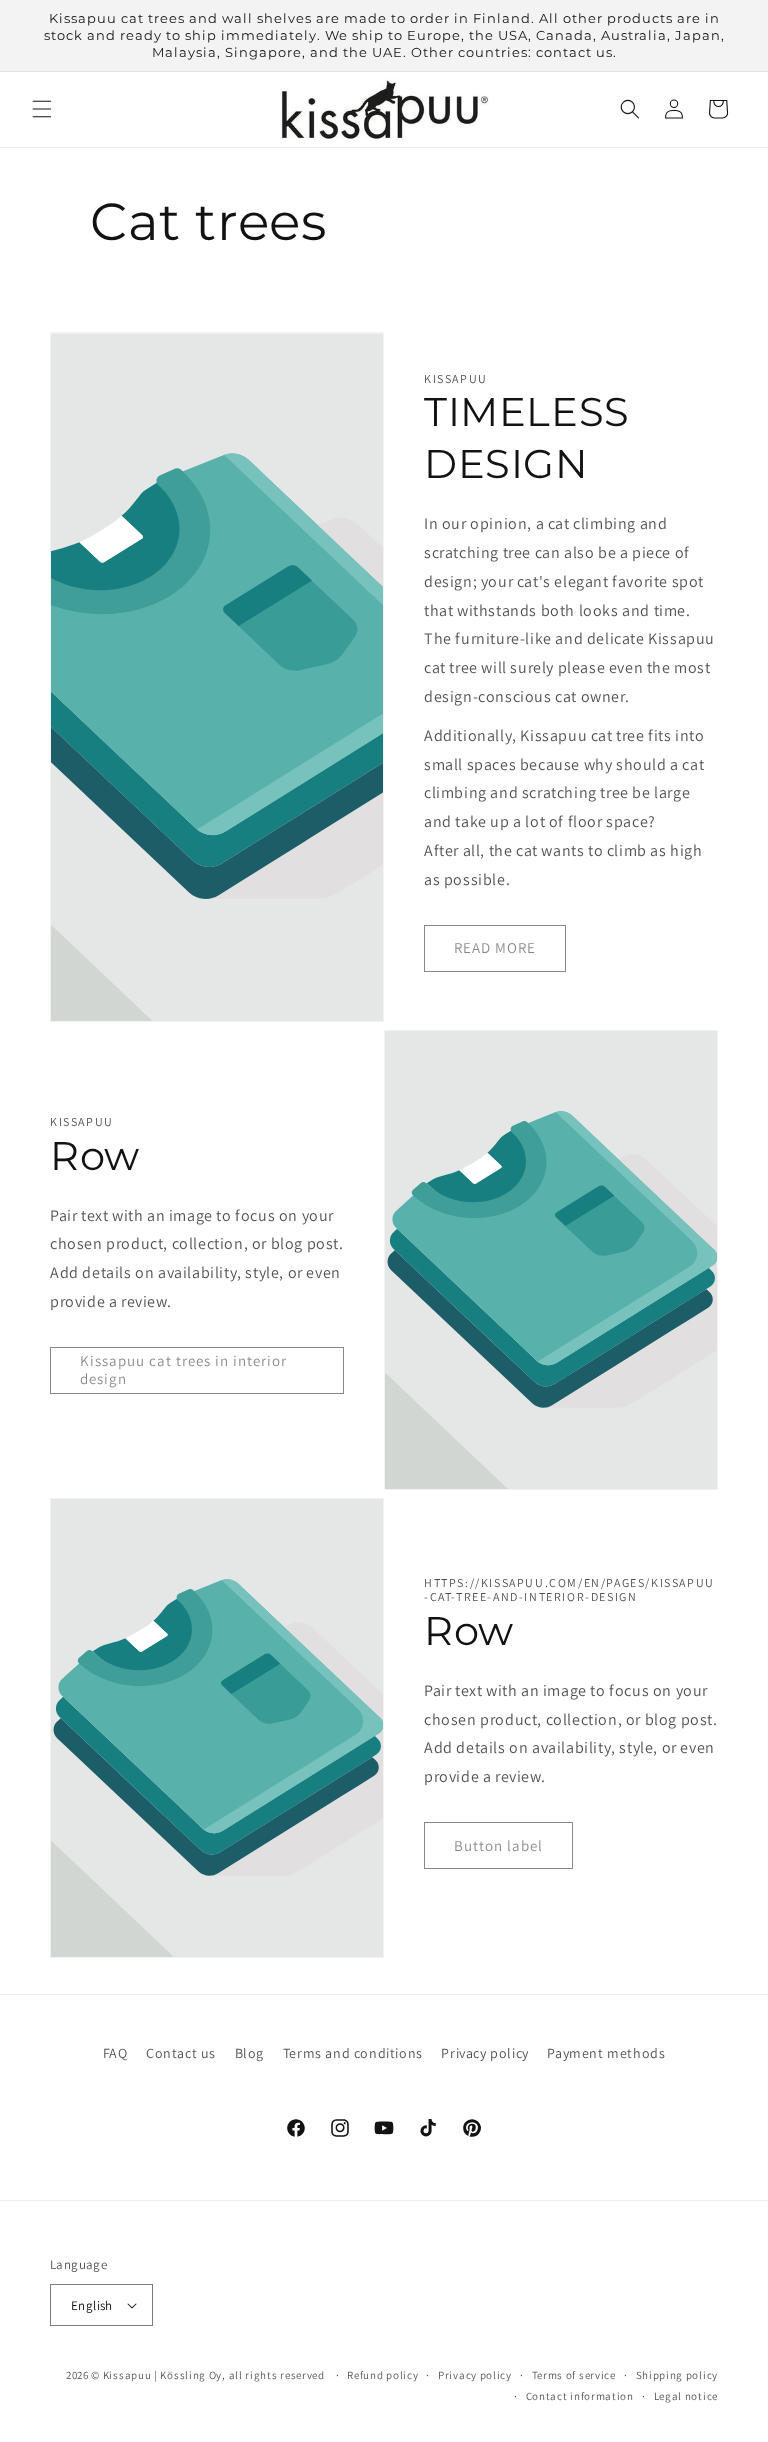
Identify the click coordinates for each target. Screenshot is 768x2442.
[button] (42, 109)
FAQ (115, 2053)
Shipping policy (677, 2375)
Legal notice (686, 2396)
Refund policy (382, 2375)
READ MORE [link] (495, 947)
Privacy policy (484, 2053)
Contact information (580, 2396)
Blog (249, 2053)
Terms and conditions (353, 2053)
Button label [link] (498, 1845)
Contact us (181, 2053)
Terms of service (574, 2375)
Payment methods (606, 2053)
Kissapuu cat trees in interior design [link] (183, 1369)
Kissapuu (127, 2375)
